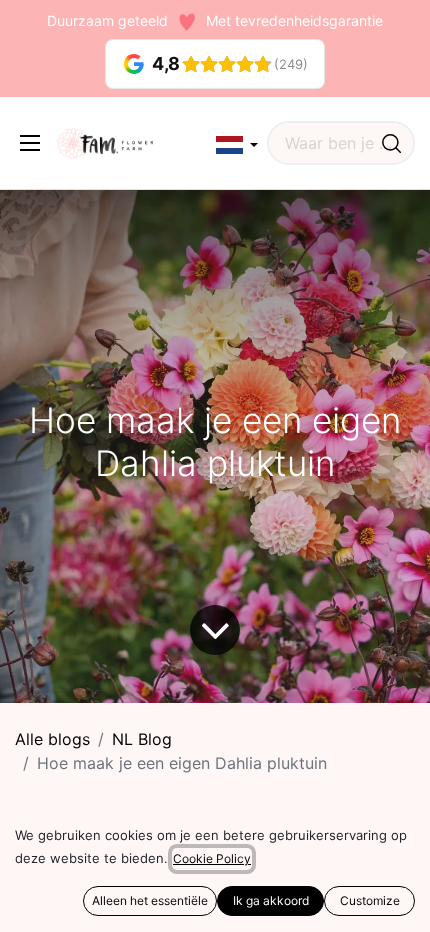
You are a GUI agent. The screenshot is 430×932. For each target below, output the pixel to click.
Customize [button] (370, 900)
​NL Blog (142, 739)
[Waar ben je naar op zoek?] (391, 143)
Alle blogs (52, 739)
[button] (237, 145)
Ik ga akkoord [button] (271, 900)
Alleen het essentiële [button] (150, 900)
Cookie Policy (212, 858)
